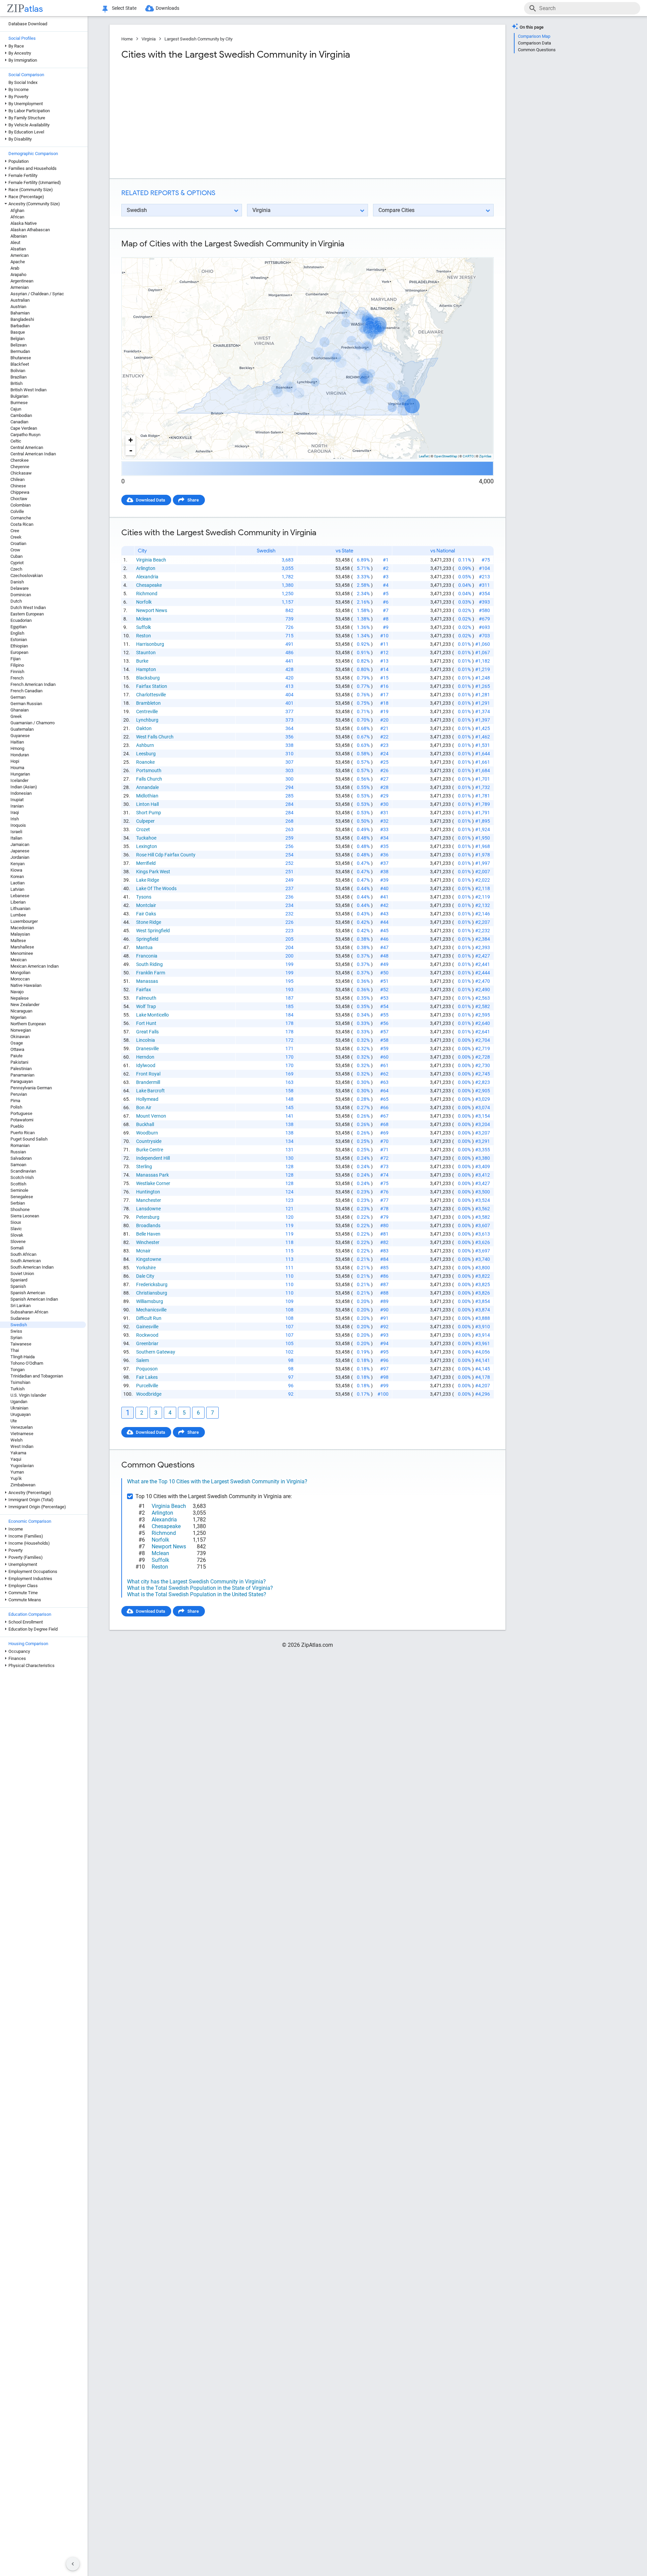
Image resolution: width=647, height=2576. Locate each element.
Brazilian (19, 377)
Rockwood (147, 1335)
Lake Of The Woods (156, 888)
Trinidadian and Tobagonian (37, 1376)
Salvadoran (21, 1158)
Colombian (21, 505)
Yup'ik (16, 1478)
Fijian (16, 659)
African (17, 217)
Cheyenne (20, 467)
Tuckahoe (146, 838)
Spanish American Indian (34, 1299)
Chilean (18, 479)
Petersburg (148, 1217)
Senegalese (22, 1197)
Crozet (143, 829)
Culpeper (145, 821)
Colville (17, 511)
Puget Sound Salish (29, 1139)
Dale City (145, 1276)
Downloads (167, 8)
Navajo (17, 992)
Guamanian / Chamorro (33, 723)
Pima (15, 1101)
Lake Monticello (152, 1015)
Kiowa (16, 870)
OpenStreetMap (446, 456)
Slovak (17, 1235)
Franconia (147, 956)
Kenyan (18, 864)
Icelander (19, 780)
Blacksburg (148, 678)
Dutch (16, 601)
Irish (15, 819)
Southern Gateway (156, 1352)
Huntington (148, 1192)
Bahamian (20, 313)
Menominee (22, 953)
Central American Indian (33, 454)
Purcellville (147, 1386)
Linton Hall (147, 804)
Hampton (146, 669)
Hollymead (147, 1099)
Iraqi (15, 812)
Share (193, 500)
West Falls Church (155, 737)
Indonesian (21, 793)
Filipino (17, 665)
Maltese (18, 941)
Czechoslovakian (27, 575)
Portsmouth (149, 770)
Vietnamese (22, 1434)
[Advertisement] (214, 119)
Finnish (17, 672)
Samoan (18, 1165)
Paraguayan (22, 1081)
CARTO (468, 456)
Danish (17, 582)
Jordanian (20, 857)
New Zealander (25, 1005)
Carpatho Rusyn (25, 435)
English (17, 633)
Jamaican (20, 844)
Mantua (144, 947)
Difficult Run (149, 1318)
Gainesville (147, 1327)
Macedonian (22, 928)
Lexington (147, 846)
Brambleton (148, 703)
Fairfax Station (152, 686)
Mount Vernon (151, 1116)
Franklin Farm (151, 973)
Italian (16, 838)
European (19, 652)
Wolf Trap (146, 1006)
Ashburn (145, 745)
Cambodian (21, 415)
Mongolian (20, 973)
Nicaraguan (21, 1011)
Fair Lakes (147, 1377)
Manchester (149, 1200)
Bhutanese (21, 358)
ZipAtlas (485, 456)
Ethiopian (19, 646)
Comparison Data (534, 43)
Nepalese (20, 998)
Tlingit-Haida (23, 1357)
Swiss (16, 1331)
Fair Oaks (146, 914)
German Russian (26, 704)
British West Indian (28, 390)
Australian (20, 300)
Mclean (144, 619)
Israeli (16, 832)
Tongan (18, 1370)
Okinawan (20, 1037)
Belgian (18, 339)
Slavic (16, 1229)
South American (26, 1261)
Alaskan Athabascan (30, 230)
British (17, 383)
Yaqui (16, 1459)
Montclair (146, 905)
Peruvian (19, 1094)
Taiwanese (21, 1344)
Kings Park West (153, 872)
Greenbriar (147, 1343)
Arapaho (18, 275)
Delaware (20, 588)
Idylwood (146, 1065)
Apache (18, 262)
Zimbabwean (23, 1485)
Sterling (144, 1166)
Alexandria (147, 577)
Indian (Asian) (24, 787)
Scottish (18, 1184)
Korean (17, 876)
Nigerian (18, 1017)
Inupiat (17, 800)
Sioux (16, 1222)
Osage (17, 1043)
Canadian (19, 422)
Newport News (152, 610)
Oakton (144, 728)
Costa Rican (22, 524)
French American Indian (33, 684)
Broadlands (148, 1225)
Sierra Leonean (25, 1216)
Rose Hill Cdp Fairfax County (166, 855)
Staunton (146, 653)
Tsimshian (20, 1382)
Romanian (20, 1145)
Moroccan (20, 979)
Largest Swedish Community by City (198, 39)
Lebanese (20, 896)
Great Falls (147, 1032)
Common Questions (537, 50)
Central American (27, 447)
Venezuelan (22, 1427)
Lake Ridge (148, 880)
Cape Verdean (24, 428)
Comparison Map (534, 36)
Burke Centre (150, 1150)
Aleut (15, 243)
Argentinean (22, 281)
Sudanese (20, 1318)
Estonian (19, 640)
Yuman (17, 1472)
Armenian (20, 287)
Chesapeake (149, 585)
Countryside (149, 1141)
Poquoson (147, 1369)
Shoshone (20, 1209)
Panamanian (22, 1075)
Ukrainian (19, 1408)
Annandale (147, 787)
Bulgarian (19, 396)
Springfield (147, 939)
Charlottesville (151, 695)
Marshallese (22, 947)
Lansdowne (148, 1209)
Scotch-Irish (22, 1177)
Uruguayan (21, 1414)
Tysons (144, 897)
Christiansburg (152, 1293)
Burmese (19, 403)
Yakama (18, 1453)
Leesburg (146, 754)
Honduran (20, 755)
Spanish (18, 1286)
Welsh (17, 1440)
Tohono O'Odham (27, 1363)
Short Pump (149, 813)
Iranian (17, 806)
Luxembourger (24, 921)
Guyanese (20, 736)
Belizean (19, 345)
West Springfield (153, 931)
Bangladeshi (22, 319)
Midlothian (147, 796)
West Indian (22, 1446)
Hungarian (20, 774)
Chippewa (20, 492)
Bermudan (20, 351)
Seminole (19, 1190)
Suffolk (144, 627)
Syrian (16, 1338)
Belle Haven (148, 1234)
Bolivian (18, 371)
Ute (14, 1421)
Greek (16, 716)
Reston (144, 636)
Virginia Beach (151, 560)
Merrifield (146, 863)
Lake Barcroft (150, 1091)
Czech (16, 569)
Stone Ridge (149, 922)
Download (479, 252)
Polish (16, 1107)
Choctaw (19, 499)
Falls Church (149, 779)
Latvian (17, 889)
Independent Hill (153, 1158)
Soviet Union (22, 1274)
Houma (17, 768)
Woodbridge (149, 1394)
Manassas (147, 981)
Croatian (18, 543)
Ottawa (17, 1049)
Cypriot (17, 563)
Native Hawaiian (26, 985)
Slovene (18, 1241)
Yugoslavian (22, 1466)
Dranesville (147, 1049)
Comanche (21, 518)
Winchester (148, 1242)
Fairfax (144, 990)
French (17, 678)
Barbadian (20, 326)
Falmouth (146, 998)
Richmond (147, 594)
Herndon (145, 1057)
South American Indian (32, 1267)
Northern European (28, 1024)
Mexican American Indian (35, 966)
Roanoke (145, 762)
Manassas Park (152, 1175)
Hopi (15, 761)
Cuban (17, 556)
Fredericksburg (152, 1284)
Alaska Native (24, 223)
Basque (18, 332)
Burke (142, 661)
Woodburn (147, 1133)
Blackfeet (20, 364)
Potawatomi (22, 1120)
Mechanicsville (151, 1310)
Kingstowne (149, 1259)
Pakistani (19, 1062)
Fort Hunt (146, 1023)
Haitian (17, 742)
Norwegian (21, 1030)
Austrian (18, 307)
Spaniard (19, 1280)
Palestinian (21, 1069)
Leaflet (424, 456)
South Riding (149, 964)
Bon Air (144, 1108)
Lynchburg (147, 720)
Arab (15, 268)
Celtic (16, 441)
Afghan (17, 210)
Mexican (19, 960)
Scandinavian (23, 1171)
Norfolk (144, 602)
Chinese (18, 486)
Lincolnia (146, 1040)
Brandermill (148, 1082)
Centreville (147, 711)
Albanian (19, 236)
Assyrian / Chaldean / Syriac (37, 294)
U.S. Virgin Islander (28, 1395)
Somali (17, 1248)
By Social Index (23, 82)
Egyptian (19, 627)
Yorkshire (146, 1268)
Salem (143, 1360)
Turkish (18, 1389)
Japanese (20, 851)
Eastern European (27, 614)
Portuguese (21, 1113)
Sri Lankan (21, 1306)
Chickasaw (21, 473)
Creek (16, 537)
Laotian (18, 883)
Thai (15, 1350)
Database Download (28, 24)
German (18, 697)
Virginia (149, 39)
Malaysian (20, 934)
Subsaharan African (29, 1312)
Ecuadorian (21, 620)
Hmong (17, 748)
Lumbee (18, 915)
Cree (15, 531)
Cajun (16, 409)
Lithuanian (20, 908)
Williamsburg (150, 1301)
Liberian (18, 902)
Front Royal (148, 1074)
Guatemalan (22, 729)
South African (23, 1254)
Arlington (146, 568)
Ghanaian (20, 710)
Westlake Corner (153, 1183)
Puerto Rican (23, 1133)
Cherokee (20, 460)
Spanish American (28, 1293)
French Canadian (26, 691)
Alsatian (18, 249)
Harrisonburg (150, 644)
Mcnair (143, 1251)
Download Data (150, 500)
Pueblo (17, 1126)
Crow (15, 550)
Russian (18, 1152)
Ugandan (19, 1402)
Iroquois (18, 825)
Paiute (17, 1056)
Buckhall (145, 1124)
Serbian (18, 1203)
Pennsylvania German (31, 1088)
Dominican (21, 595)
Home (127, 39)
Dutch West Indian (28, 608)
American (20, 255)
